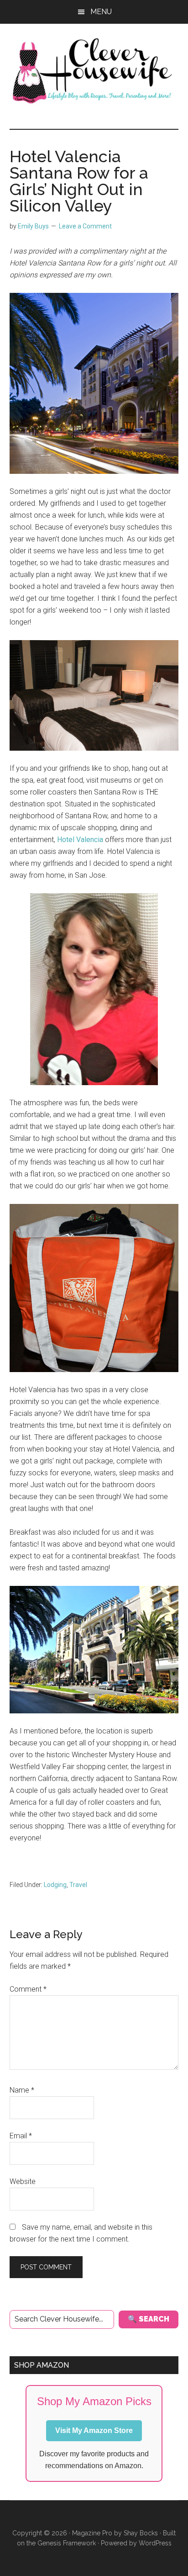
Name (22, 2090)
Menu (101, 12)
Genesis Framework (67, 2543)
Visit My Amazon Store (94, 2430)
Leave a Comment (85, 226)
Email (21, 2136)
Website (23, 2181)
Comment (28, 1989)
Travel (78, 1885)
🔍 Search (149, 2319)
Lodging (55, 1885)
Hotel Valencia (80, 840)
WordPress (155, 2543)
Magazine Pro (92, 2533)
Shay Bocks (141, 2533)
